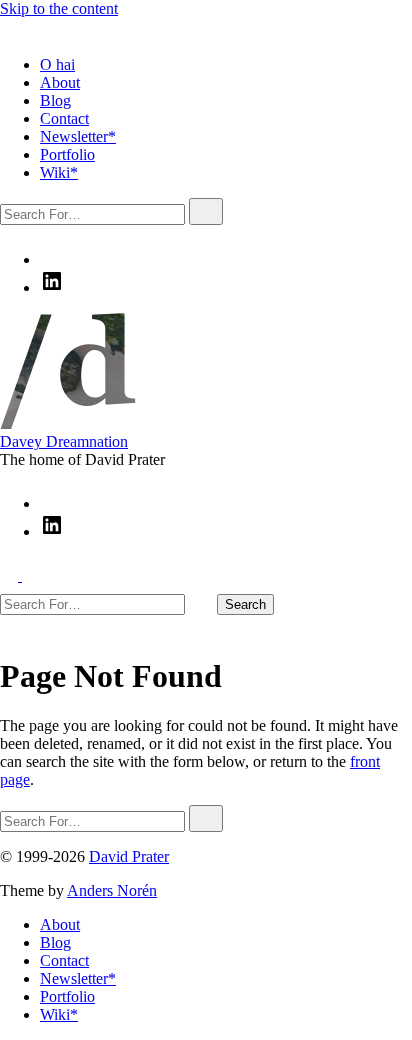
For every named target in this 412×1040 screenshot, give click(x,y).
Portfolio (67, 154)
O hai (57, 64)
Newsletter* (78, 136)
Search (245, 604)
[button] (9, 30)
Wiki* (59, 172)
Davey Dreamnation (64, 441)
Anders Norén (112, 890)
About (60, 82)
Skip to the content (59, 8)
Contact (64, 118)
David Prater (129, 856)
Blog (55, 100)
